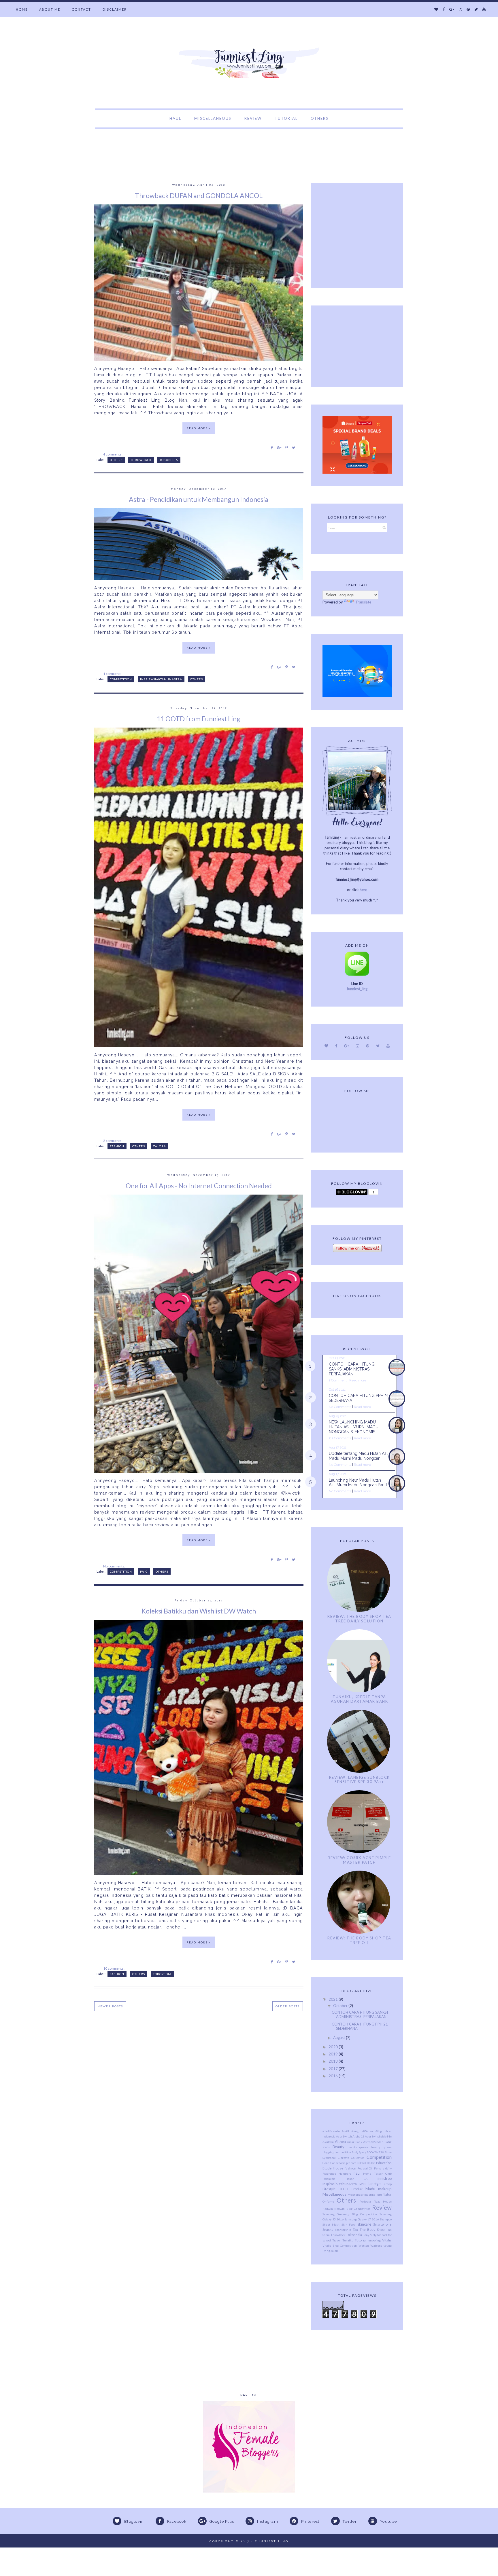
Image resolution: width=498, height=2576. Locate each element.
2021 (334, 1999)
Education (384, 2163)
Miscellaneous (334, 2194)
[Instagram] (460, 9)
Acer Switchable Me (378, 2136)
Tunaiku (348, 2240)
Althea (340, 2142)
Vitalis (387, 2240)
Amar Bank (355, 2142)
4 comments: (113, 454)
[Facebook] (444, 9)
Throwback (141, 460)
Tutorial (361, 2240)
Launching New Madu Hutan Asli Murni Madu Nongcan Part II (358, 1483)
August (339, 2038)
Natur (387, 2194)
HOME (22, 9)
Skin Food (348, 2224)
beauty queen (358, 2147)
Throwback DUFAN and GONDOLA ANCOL (199, 195)
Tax (355, 2229)
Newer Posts (110, 2006)
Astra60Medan (373, 2142)
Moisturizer (355, 2195)
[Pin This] (287, 447)
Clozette (344, 2158)
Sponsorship (343, 2230)
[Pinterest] (468, 9)
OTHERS (320, 118)
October (341, 2006)
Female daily (383, 2168)
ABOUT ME (50, 9)
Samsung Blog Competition (357, 2214)
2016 (334, 2076)
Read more (358, 1380)
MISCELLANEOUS (213, 118)
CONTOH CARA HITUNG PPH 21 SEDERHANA (360, 2026)
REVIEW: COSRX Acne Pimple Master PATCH (359, 1860)
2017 (334, 2069)
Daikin (371, 2163)
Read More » (199, 428)
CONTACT (81, 9)
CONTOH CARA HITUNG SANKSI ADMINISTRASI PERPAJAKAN (352, 1369)
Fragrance (329, 2173)
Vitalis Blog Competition (340, 2245)
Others (116, 460)
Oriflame (328, 2201)
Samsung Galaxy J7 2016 (362, 2219)
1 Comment (338, 1380)
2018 (334, 2061)
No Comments (340, 1407)
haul (357, 2173)
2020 (334, 2047)
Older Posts (288, 2006)
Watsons (376, 2245)
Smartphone (382, 2224)
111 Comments (340, 1438)
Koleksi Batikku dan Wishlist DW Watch (199, 1611)
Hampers (345, 2173)
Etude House (333, 2168)
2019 (334, 2054)
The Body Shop (372, 2229)
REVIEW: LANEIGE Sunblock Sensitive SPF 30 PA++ (360, 1780)
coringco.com (348, 2163)
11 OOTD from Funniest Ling (199, 719)
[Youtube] (484, 9)
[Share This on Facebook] (272, 447)
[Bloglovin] (436, 9)
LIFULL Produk (351, 2189)
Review (382, 2207)
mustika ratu (373, 2195)
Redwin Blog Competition (352, 2209)
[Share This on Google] (279, 447)
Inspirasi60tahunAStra (161, 679)
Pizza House (383, 2201)
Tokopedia (169, 460)
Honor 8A (356, 2179)
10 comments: (114, 1968)
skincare (364, 2224)
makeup (385, 2189)
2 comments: (113, 1140)
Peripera (365, 2201)
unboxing (375, 2240)
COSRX (362, 2163)
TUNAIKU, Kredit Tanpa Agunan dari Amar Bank (360, 1699)
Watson (364, 2245)
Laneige (374, 2184)
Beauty (338, 2147)
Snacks (328, 2229)
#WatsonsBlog (372, 2131)
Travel (336, 2240)
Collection (358, 2158)
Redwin (328, 2209)
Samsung (329, 2214)
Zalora (160, 1146)
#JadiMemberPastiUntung (341, 2131)
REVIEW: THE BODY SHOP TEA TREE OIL (359, 1940)
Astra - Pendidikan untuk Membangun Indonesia (199, 499)
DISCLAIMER (115, 9)
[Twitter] (476, 9)
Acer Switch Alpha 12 (350, 2136)
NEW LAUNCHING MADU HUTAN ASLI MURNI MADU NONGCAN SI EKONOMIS (354, 1427)
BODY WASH (375, 2152)
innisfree (385, 2178)
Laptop (387, 2184)
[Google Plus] (452, 9)
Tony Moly (370, 2235)
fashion (117, 1146)
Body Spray (359, 2152)
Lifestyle (329, 2189)
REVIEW (253, 118)
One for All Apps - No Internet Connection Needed (199, 1186)
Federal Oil (365, 2168)
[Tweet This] (294, 447)
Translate (363, 602)
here (363, 890)
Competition (121, 679)
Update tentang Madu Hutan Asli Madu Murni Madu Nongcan (359, 1456)
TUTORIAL (286, 118)
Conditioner (330, 2163)
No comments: (114, 1566)
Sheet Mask (331, 2224)
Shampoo (386, 2219)
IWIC (144, 1571)
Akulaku (328, 2142)
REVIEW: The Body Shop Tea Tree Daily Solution (359, 1619)
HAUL (175, 118)
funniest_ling (357, 989)
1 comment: (112, 673)
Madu (370, 2189)
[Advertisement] (105, 142)
